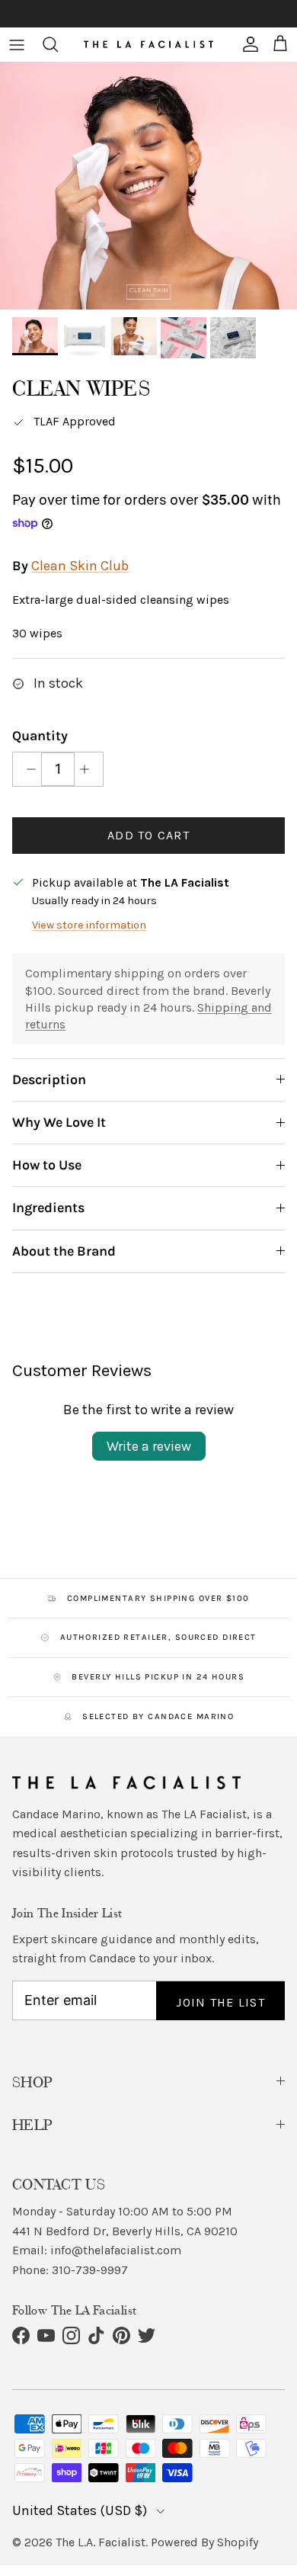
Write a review (149, 1446)
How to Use (47, 1165)
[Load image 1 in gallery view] (148, 186)
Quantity (40, 736)
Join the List (220, 2002)
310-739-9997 (90, 2270)
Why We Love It (59, 1122)
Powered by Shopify (204, 2542)
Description (49, 1079)
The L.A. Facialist (101, 2542)
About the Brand (64, 1251)
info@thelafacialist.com (116, 2250)
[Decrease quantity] (27, 769)
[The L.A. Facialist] (148, 44)
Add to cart (148, 835)
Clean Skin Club (80, 566)
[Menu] (17, 44)
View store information (89, 925)
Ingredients (48, 1208)
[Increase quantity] (89, 769)
